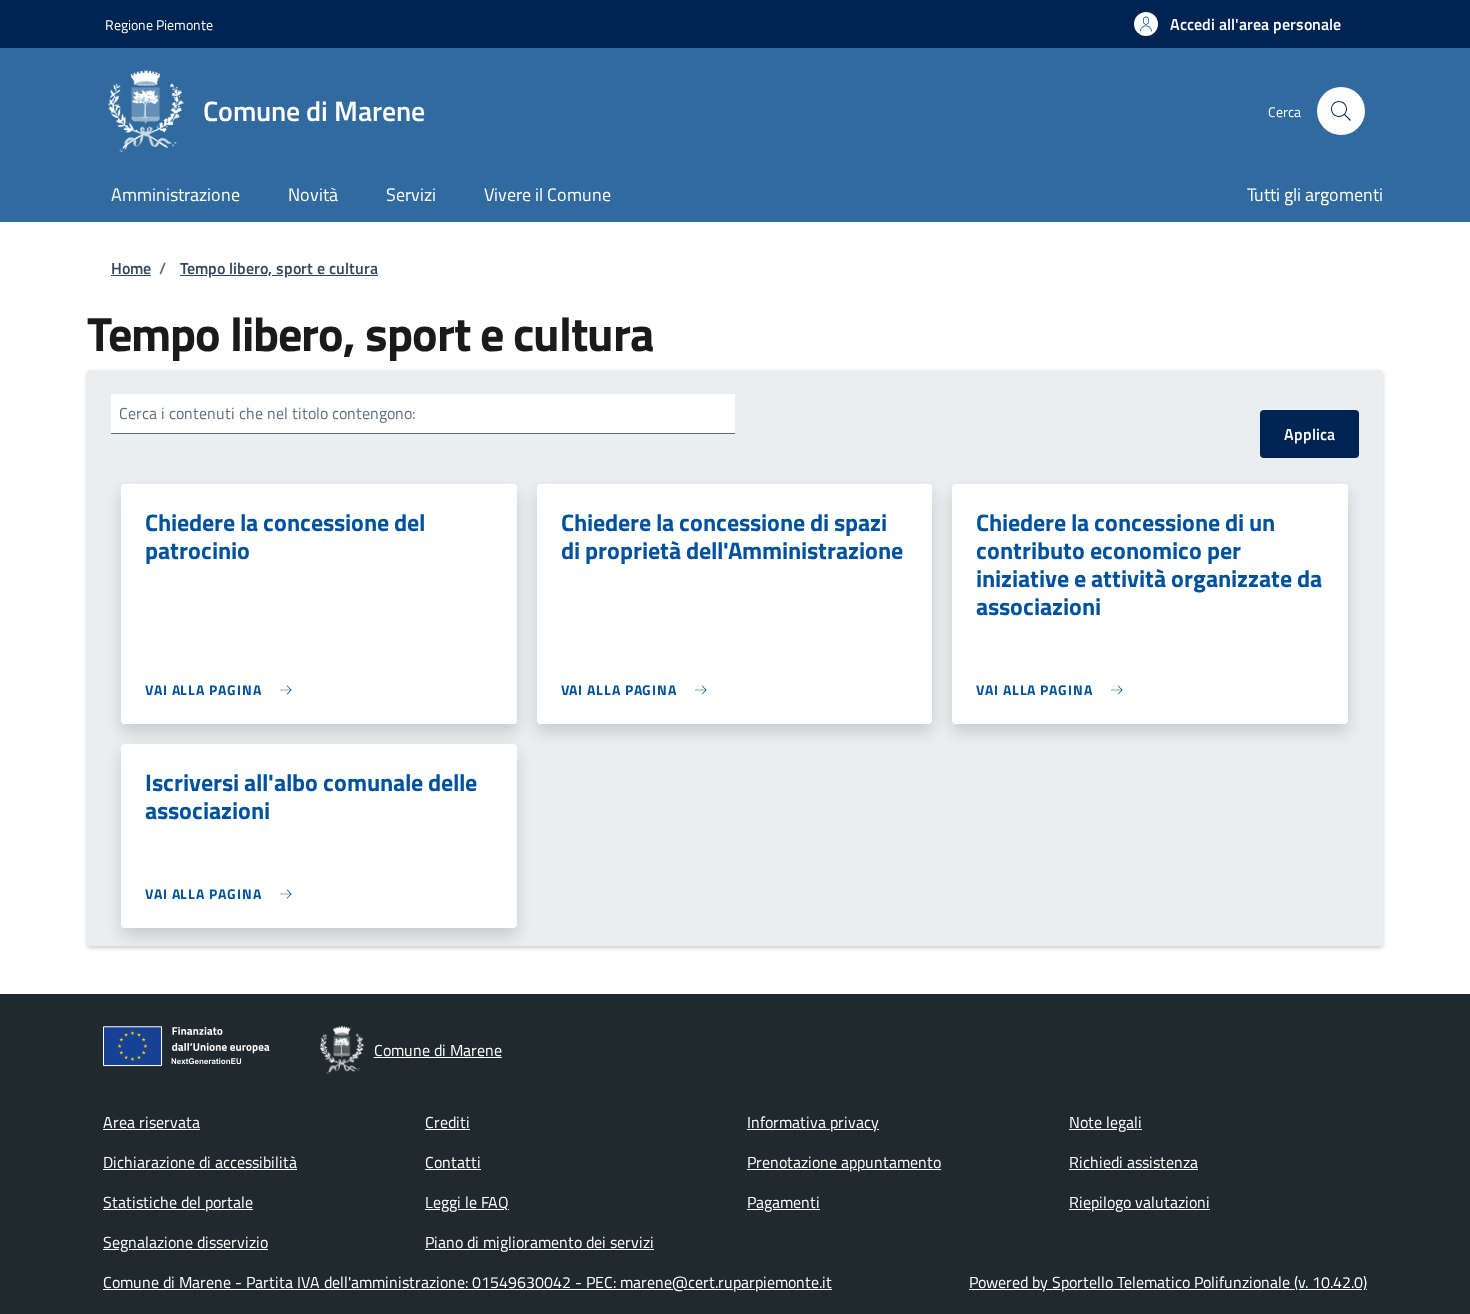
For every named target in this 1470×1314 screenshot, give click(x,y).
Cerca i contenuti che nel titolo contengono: (267, 413)
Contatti (453, 1162)
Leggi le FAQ (467, 1202)
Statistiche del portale (178, 1202)
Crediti (447, 1122)
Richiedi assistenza (1133, 1162)
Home (131, 268)
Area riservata (151, 1122)
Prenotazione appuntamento (844, 1162)
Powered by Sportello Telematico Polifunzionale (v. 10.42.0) (1168, 1282)
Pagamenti (783, 1202)
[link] (223, 689)
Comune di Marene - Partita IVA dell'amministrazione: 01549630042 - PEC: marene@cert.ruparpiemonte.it (467, 1282)
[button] (1237, 24)
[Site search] (1341, 111)
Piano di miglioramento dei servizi (539, 1242)
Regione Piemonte (159, 24)
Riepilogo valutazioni (1139, 1202)
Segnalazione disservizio (185, 1242)
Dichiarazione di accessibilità (200, 1162)
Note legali (1105, 1122)
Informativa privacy (813, 1122)
